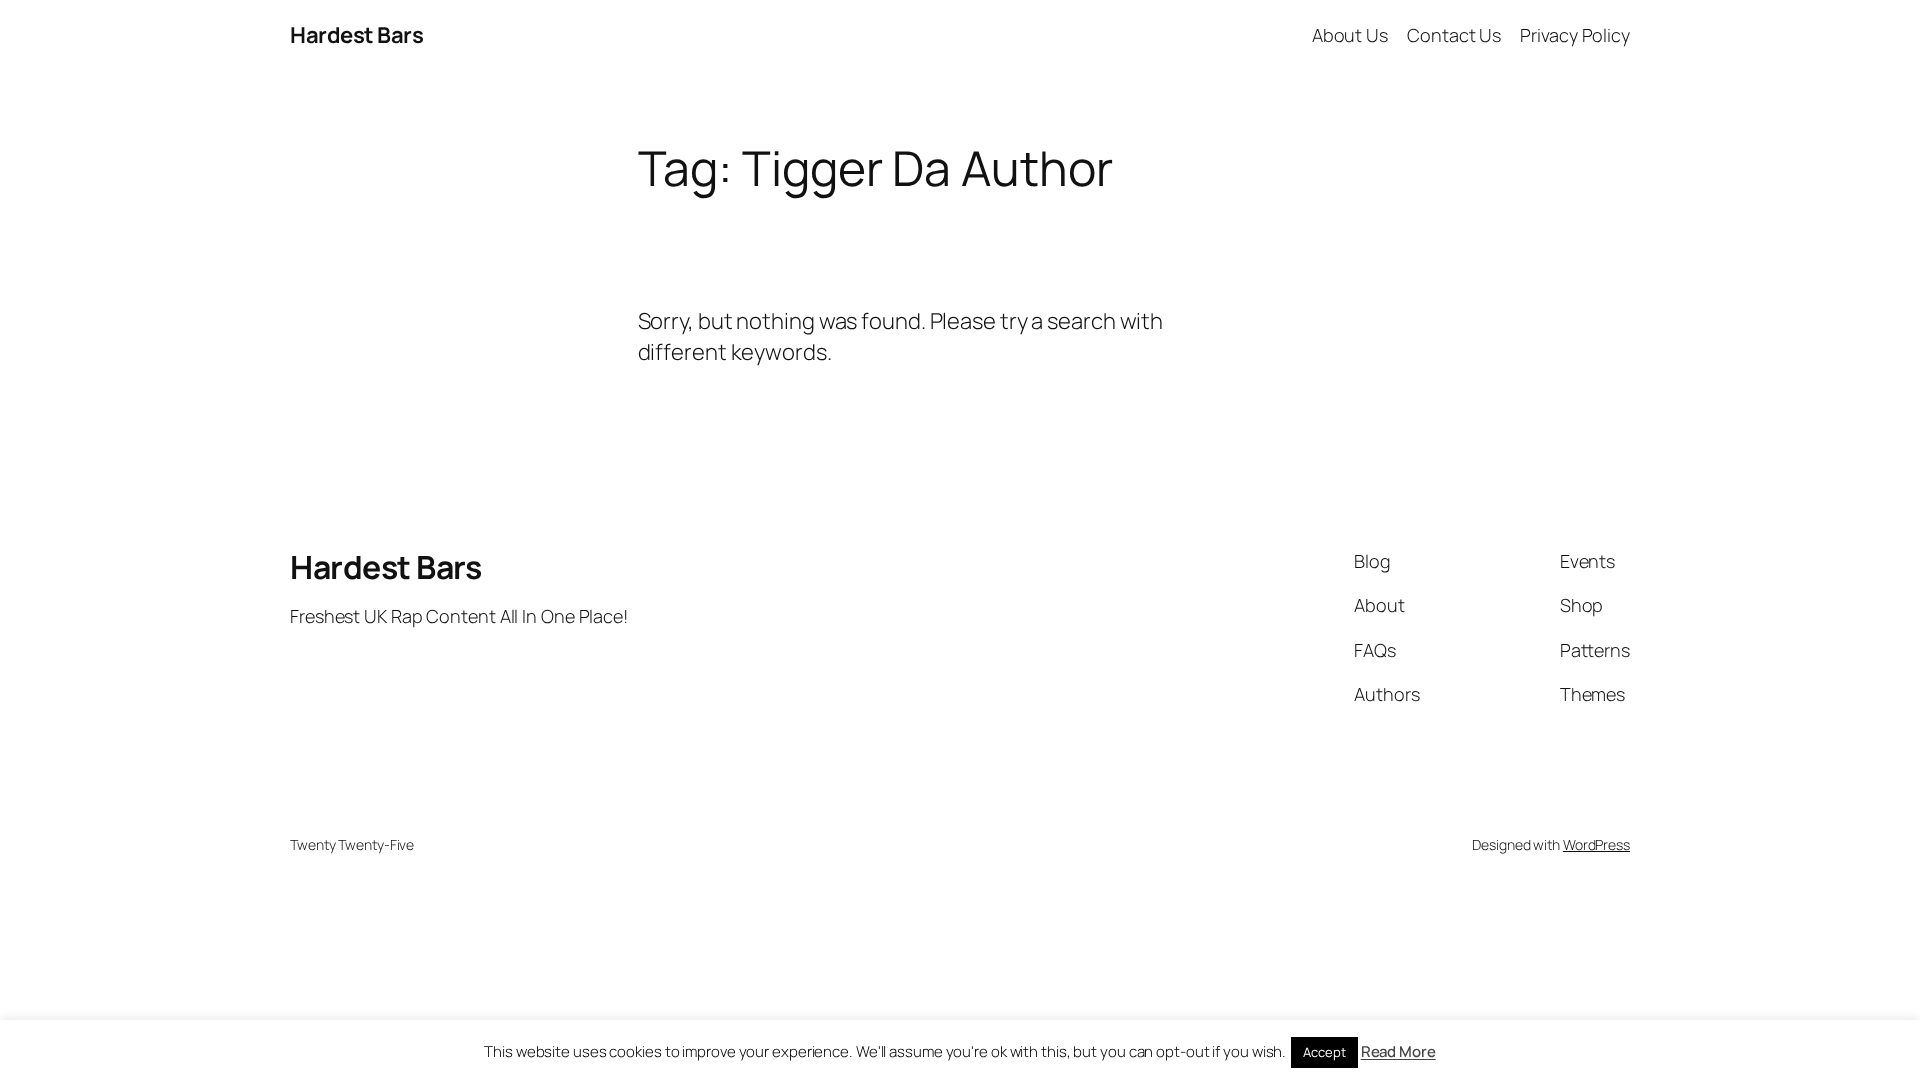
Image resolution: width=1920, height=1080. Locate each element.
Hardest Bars (356, 35)
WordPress (1596, 844)
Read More (1398, 1051)
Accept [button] (1324, 1052)
